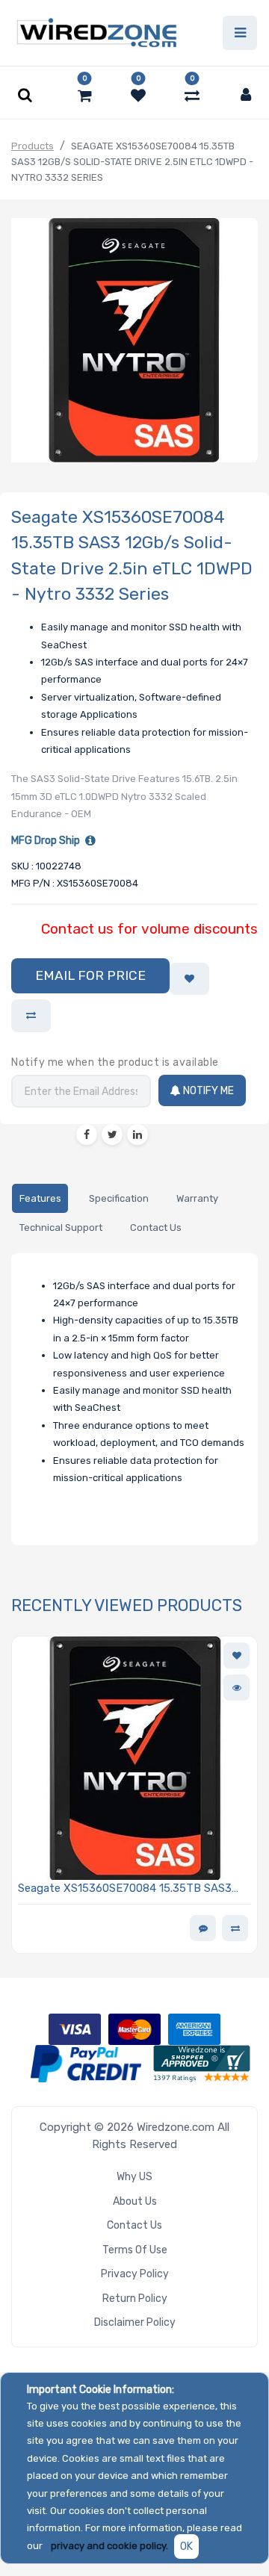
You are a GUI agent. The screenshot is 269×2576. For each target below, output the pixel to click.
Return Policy (135, 2299)
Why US (134, 2177)
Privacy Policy (135, 2274)
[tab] (40, 1198)
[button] (90, 976)
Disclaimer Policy (135, 2322)
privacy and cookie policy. (109, 2546)
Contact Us (134, 2225)
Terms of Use (135, 2250)
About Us (135, 2201)
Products (33, 146)
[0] (85, 96)
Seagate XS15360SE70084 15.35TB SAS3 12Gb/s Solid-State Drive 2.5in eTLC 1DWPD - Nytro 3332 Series (134, 1889)
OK (186, 2546)
